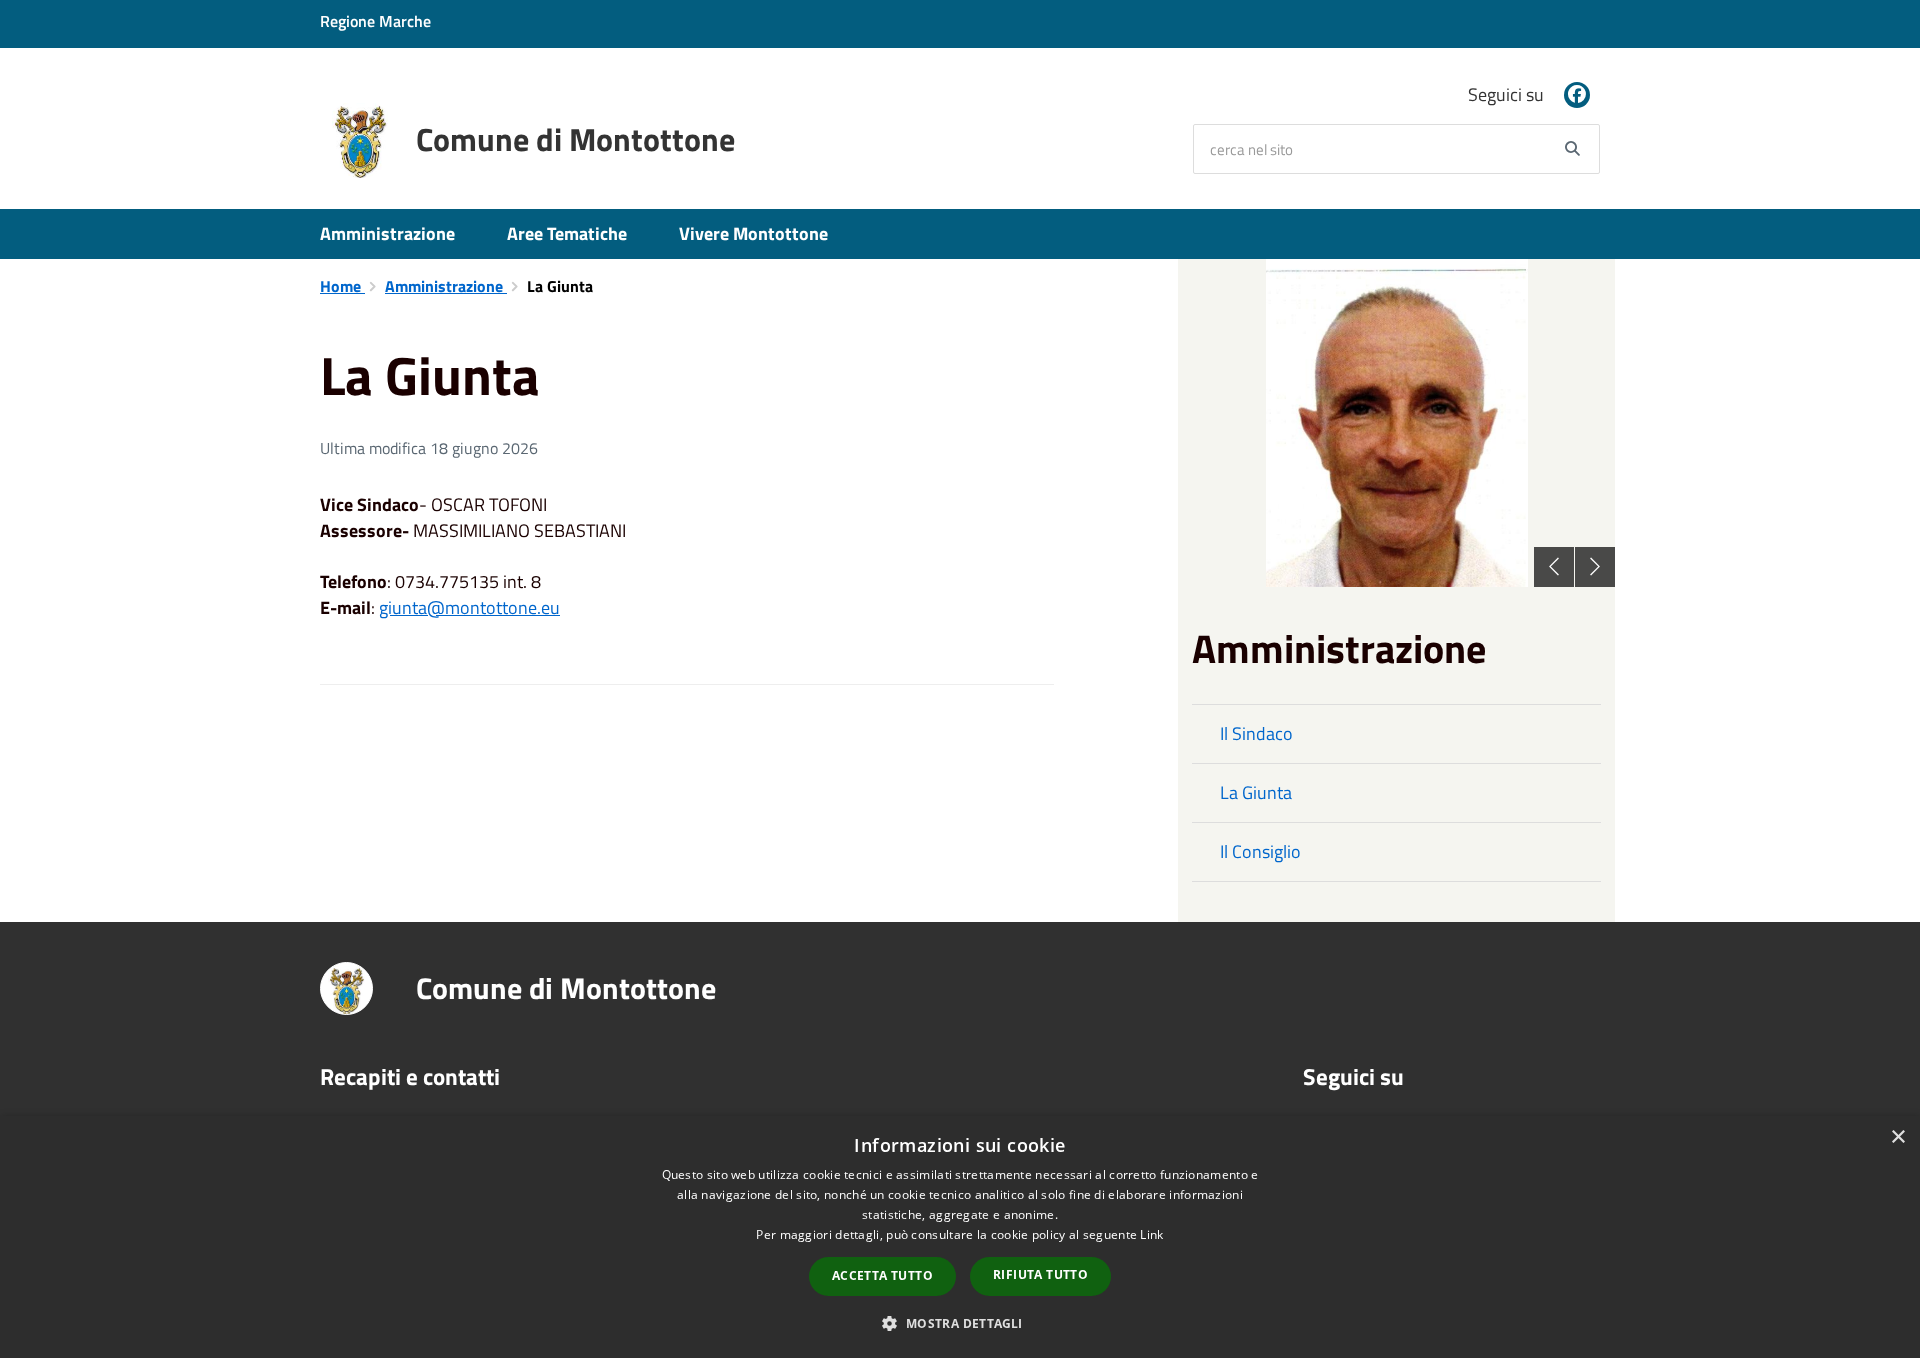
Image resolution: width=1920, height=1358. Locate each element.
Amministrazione (387, 233)
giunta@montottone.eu (469, 607)
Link (1151, 1234)
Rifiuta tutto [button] (1040, 1274)
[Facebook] (1577, 95)
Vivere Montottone (753, 233)
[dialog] (960, 1237)
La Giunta (1256, 792)
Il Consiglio (1260, 851)
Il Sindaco (1256, 733)
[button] (959, 1322)
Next (1595, 567)
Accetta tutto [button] (882, 1275)
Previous (1554, 567)
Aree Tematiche (567, 233)
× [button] (1897, 1137)
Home (342, 286)
